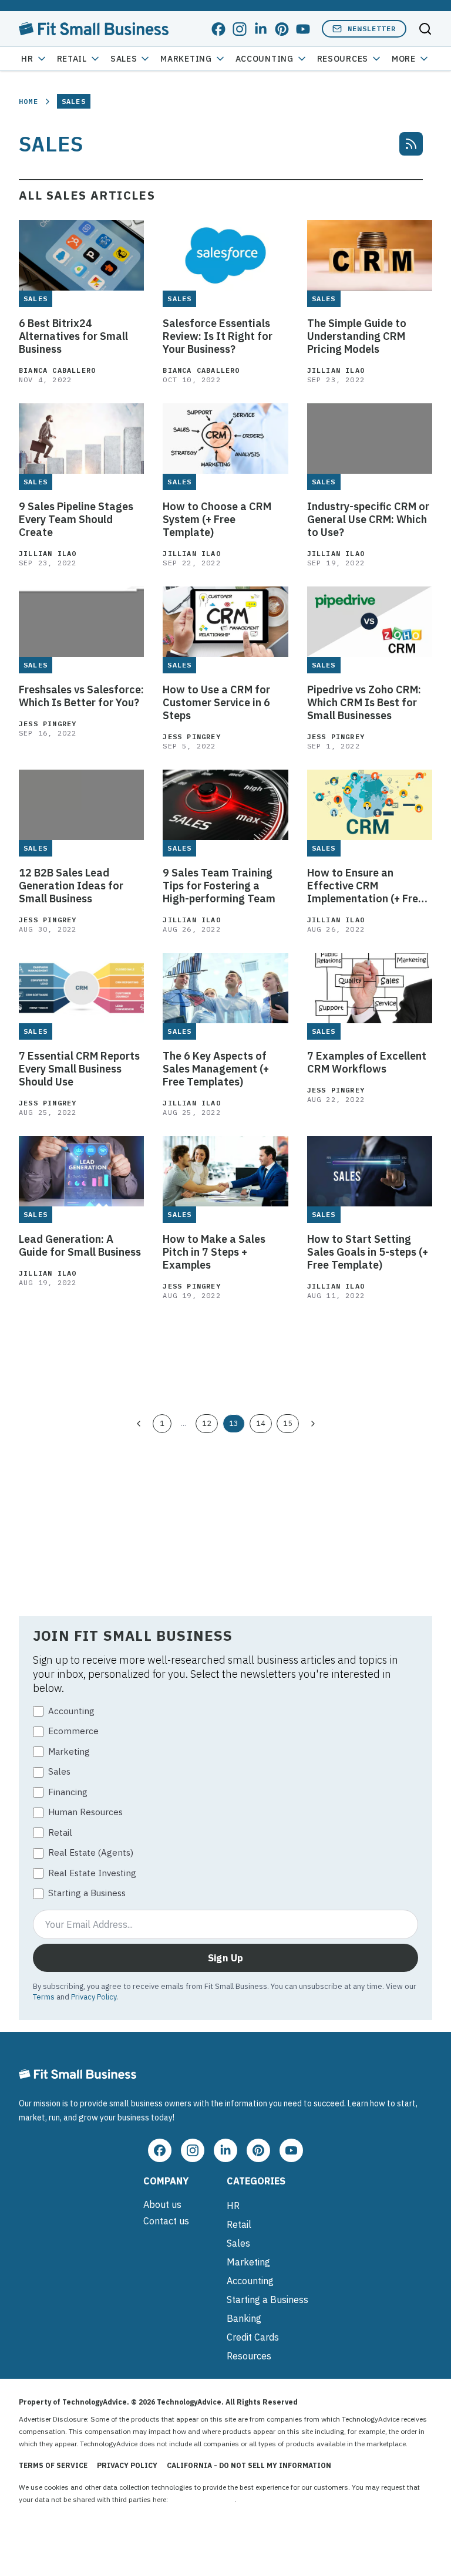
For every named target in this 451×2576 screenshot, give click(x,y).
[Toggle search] (425, 29)
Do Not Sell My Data (202, 2499)
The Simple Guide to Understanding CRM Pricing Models (357, 336)
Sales (124, 59)
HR (27, 59)
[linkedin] (261, 29)
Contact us (166, 2221)
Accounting (265, 59)
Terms (44, 1997)
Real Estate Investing (92, 1873)
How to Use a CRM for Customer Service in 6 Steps (216, 703)
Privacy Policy (94, 1997)
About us (162, 2204)
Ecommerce (73, 1731)
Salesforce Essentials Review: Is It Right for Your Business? (218, 336)
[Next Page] (313, 1424)
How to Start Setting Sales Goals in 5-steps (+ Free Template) (368, 1252)
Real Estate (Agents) (91, 1852)
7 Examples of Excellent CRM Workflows (367, 1063)
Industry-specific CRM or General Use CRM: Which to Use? (368, 520)
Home (28, 101)
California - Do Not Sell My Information (249, 2465)
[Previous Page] (139, 1424)
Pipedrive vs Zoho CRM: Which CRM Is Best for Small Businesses (364, 703)
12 (207, 1423)
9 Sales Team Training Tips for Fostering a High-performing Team (219, 886)
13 (234, 1423)
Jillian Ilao (336, 370)
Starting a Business (87, 1893)
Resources (249, 2356)
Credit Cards (253, 2337)
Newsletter (372, 28)
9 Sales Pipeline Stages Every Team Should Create (76, 520)
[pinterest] (282, 29)
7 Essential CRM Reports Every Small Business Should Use (79, 1069)
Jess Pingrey (48, 724)
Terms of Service (53, 2465)
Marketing (186, 59)
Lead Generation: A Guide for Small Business (80, 1246)
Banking (244, 2318)
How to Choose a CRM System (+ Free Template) (217, 520)
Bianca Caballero (57, 370)
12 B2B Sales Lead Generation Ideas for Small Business (71, 886)
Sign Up (226, 1958)
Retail (72, 59)
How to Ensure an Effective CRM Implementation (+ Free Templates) (366, 886)
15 (288, 1423)
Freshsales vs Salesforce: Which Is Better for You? (81, 696)
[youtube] (303, 29)
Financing (68, 1792)
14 (261, 1423)
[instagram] (240, 29)
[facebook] (218, 29)
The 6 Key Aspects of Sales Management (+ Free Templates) (216, 1069)
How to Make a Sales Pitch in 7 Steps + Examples (214, 1252)
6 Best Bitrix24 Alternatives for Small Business (73, 336)
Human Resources (85, 1812)
